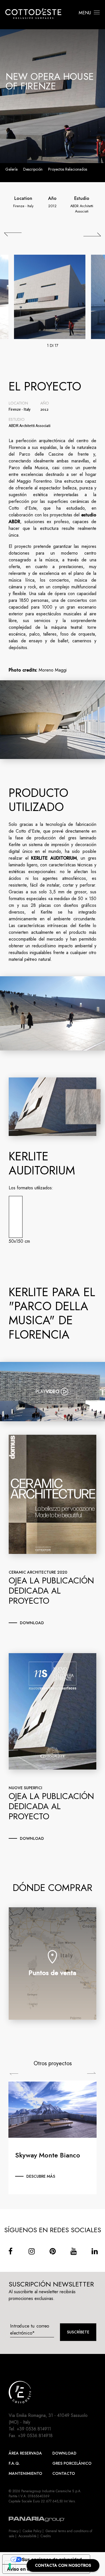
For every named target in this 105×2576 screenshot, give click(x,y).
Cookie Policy (32, 2531)
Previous (14, 2074)
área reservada (25, 2453)
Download (64, 2453)
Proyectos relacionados (68, 169)
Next (91, 2073)
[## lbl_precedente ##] (13, 234)
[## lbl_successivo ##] (92, 234)
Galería (11, 169)
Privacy (14, 2531)
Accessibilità (27, 2536)
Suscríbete (78, 2332)
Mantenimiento (25, 2473)
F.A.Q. (14, 2463)
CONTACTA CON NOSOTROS (63, 2565)
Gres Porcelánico (72, 2463)
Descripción (33, 169)
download (32, 1623)
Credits (46, 2536)
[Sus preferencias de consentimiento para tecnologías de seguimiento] (10, 2566)
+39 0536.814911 (34, 2429)
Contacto (64, 2473)
